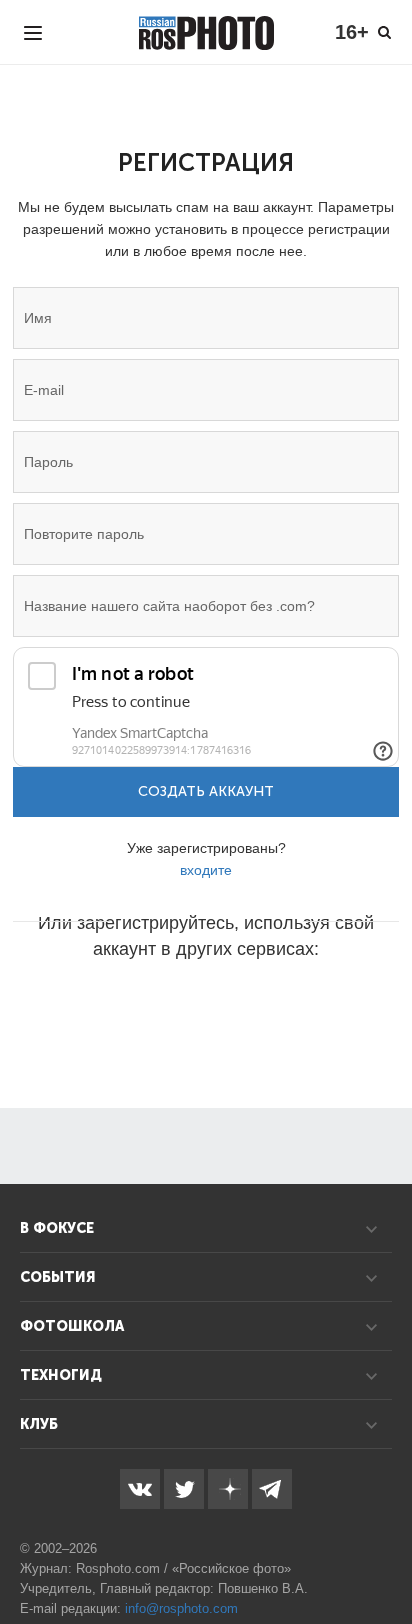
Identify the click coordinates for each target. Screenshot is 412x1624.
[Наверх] (386, 1558)
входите (206, 870)
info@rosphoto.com (181, 1608)
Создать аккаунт (206, 791)
